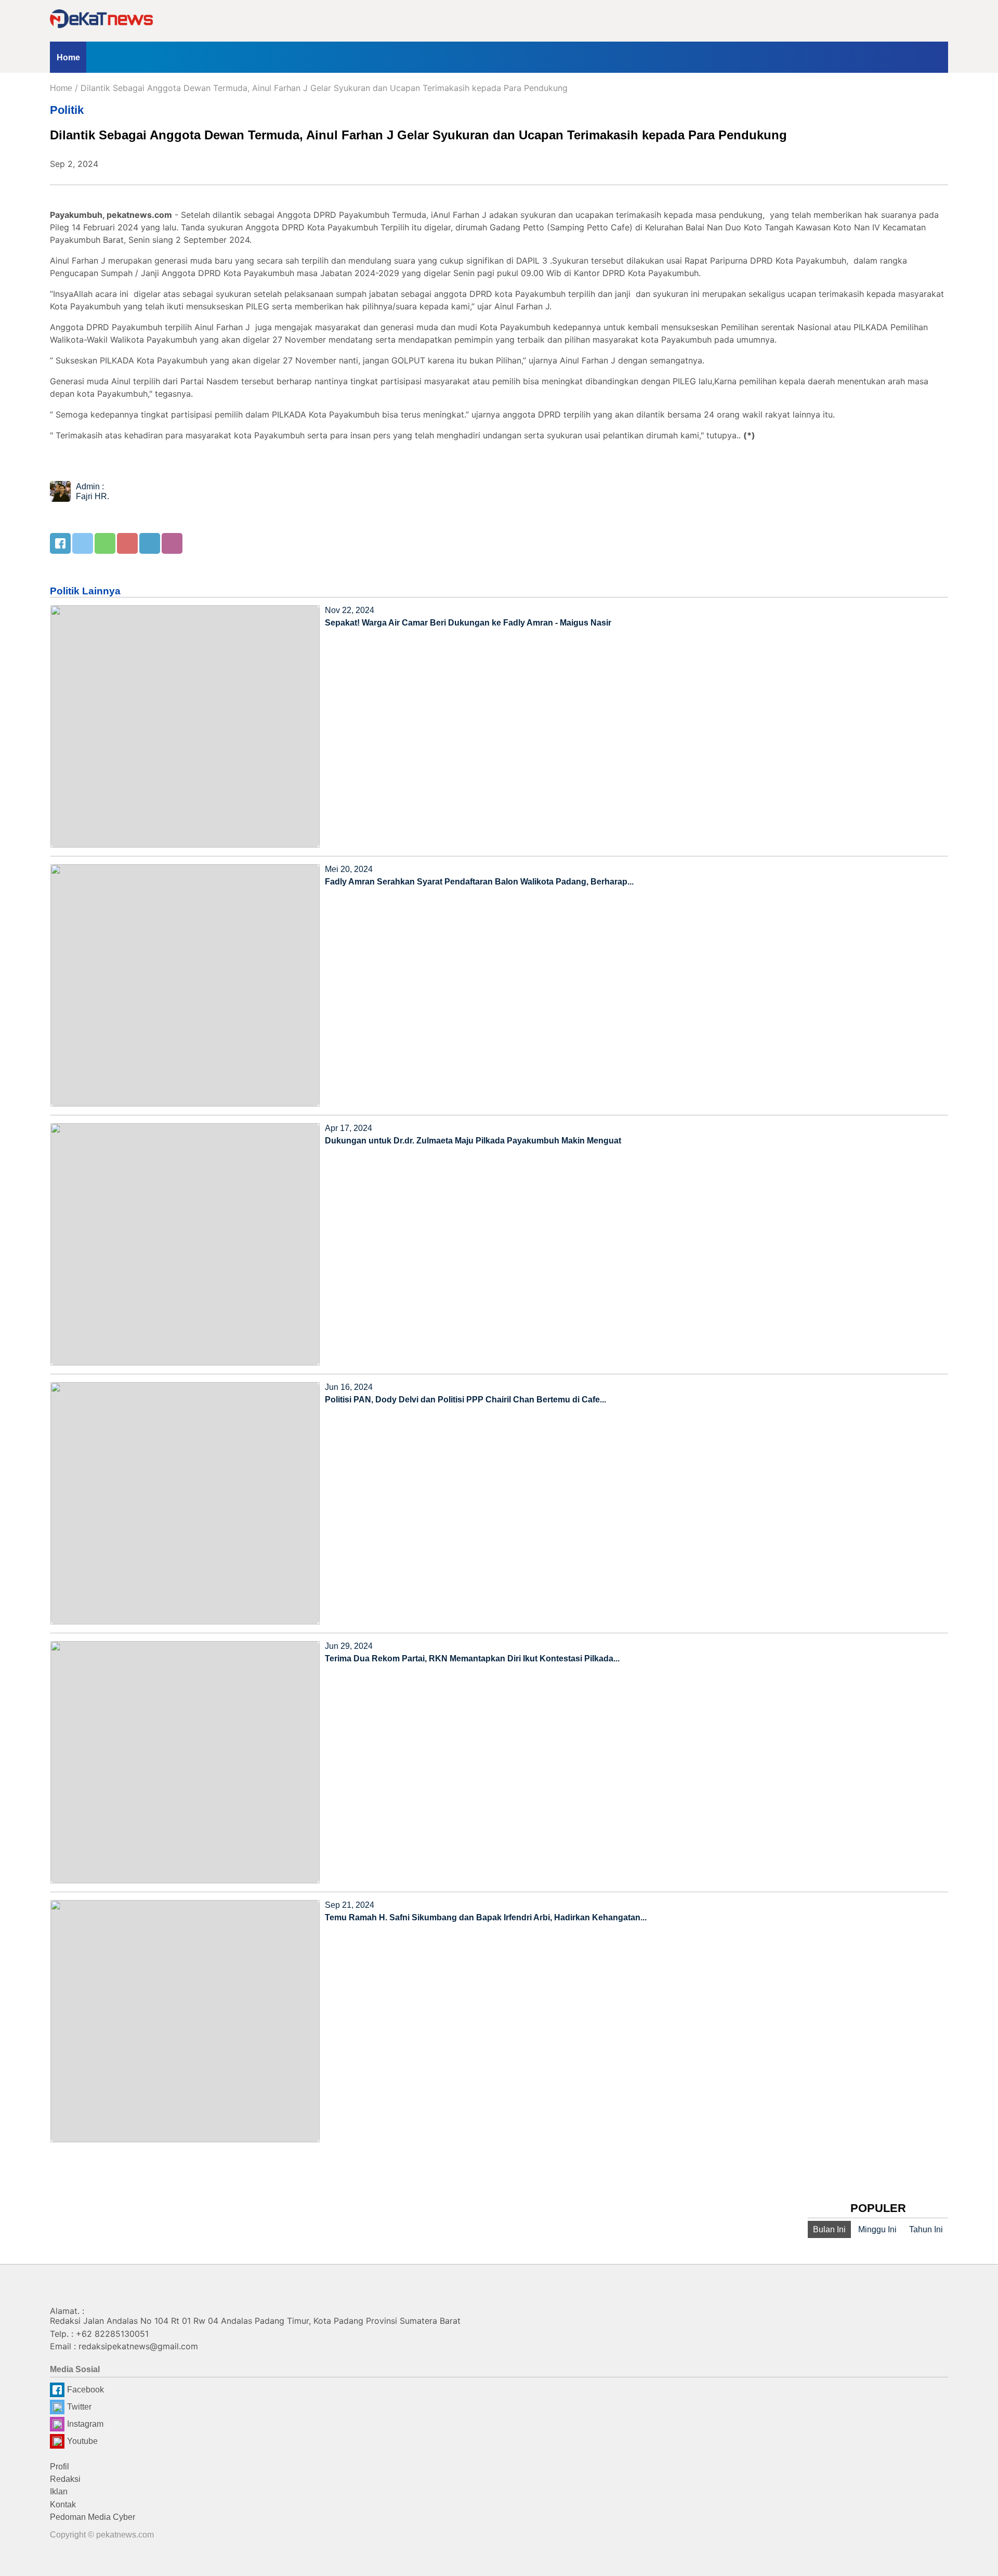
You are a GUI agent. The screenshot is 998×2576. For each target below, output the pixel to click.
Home (68, 57)
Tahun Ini (926, 2229)
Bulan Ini (829, 2229)
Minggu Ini (877, 2229)
